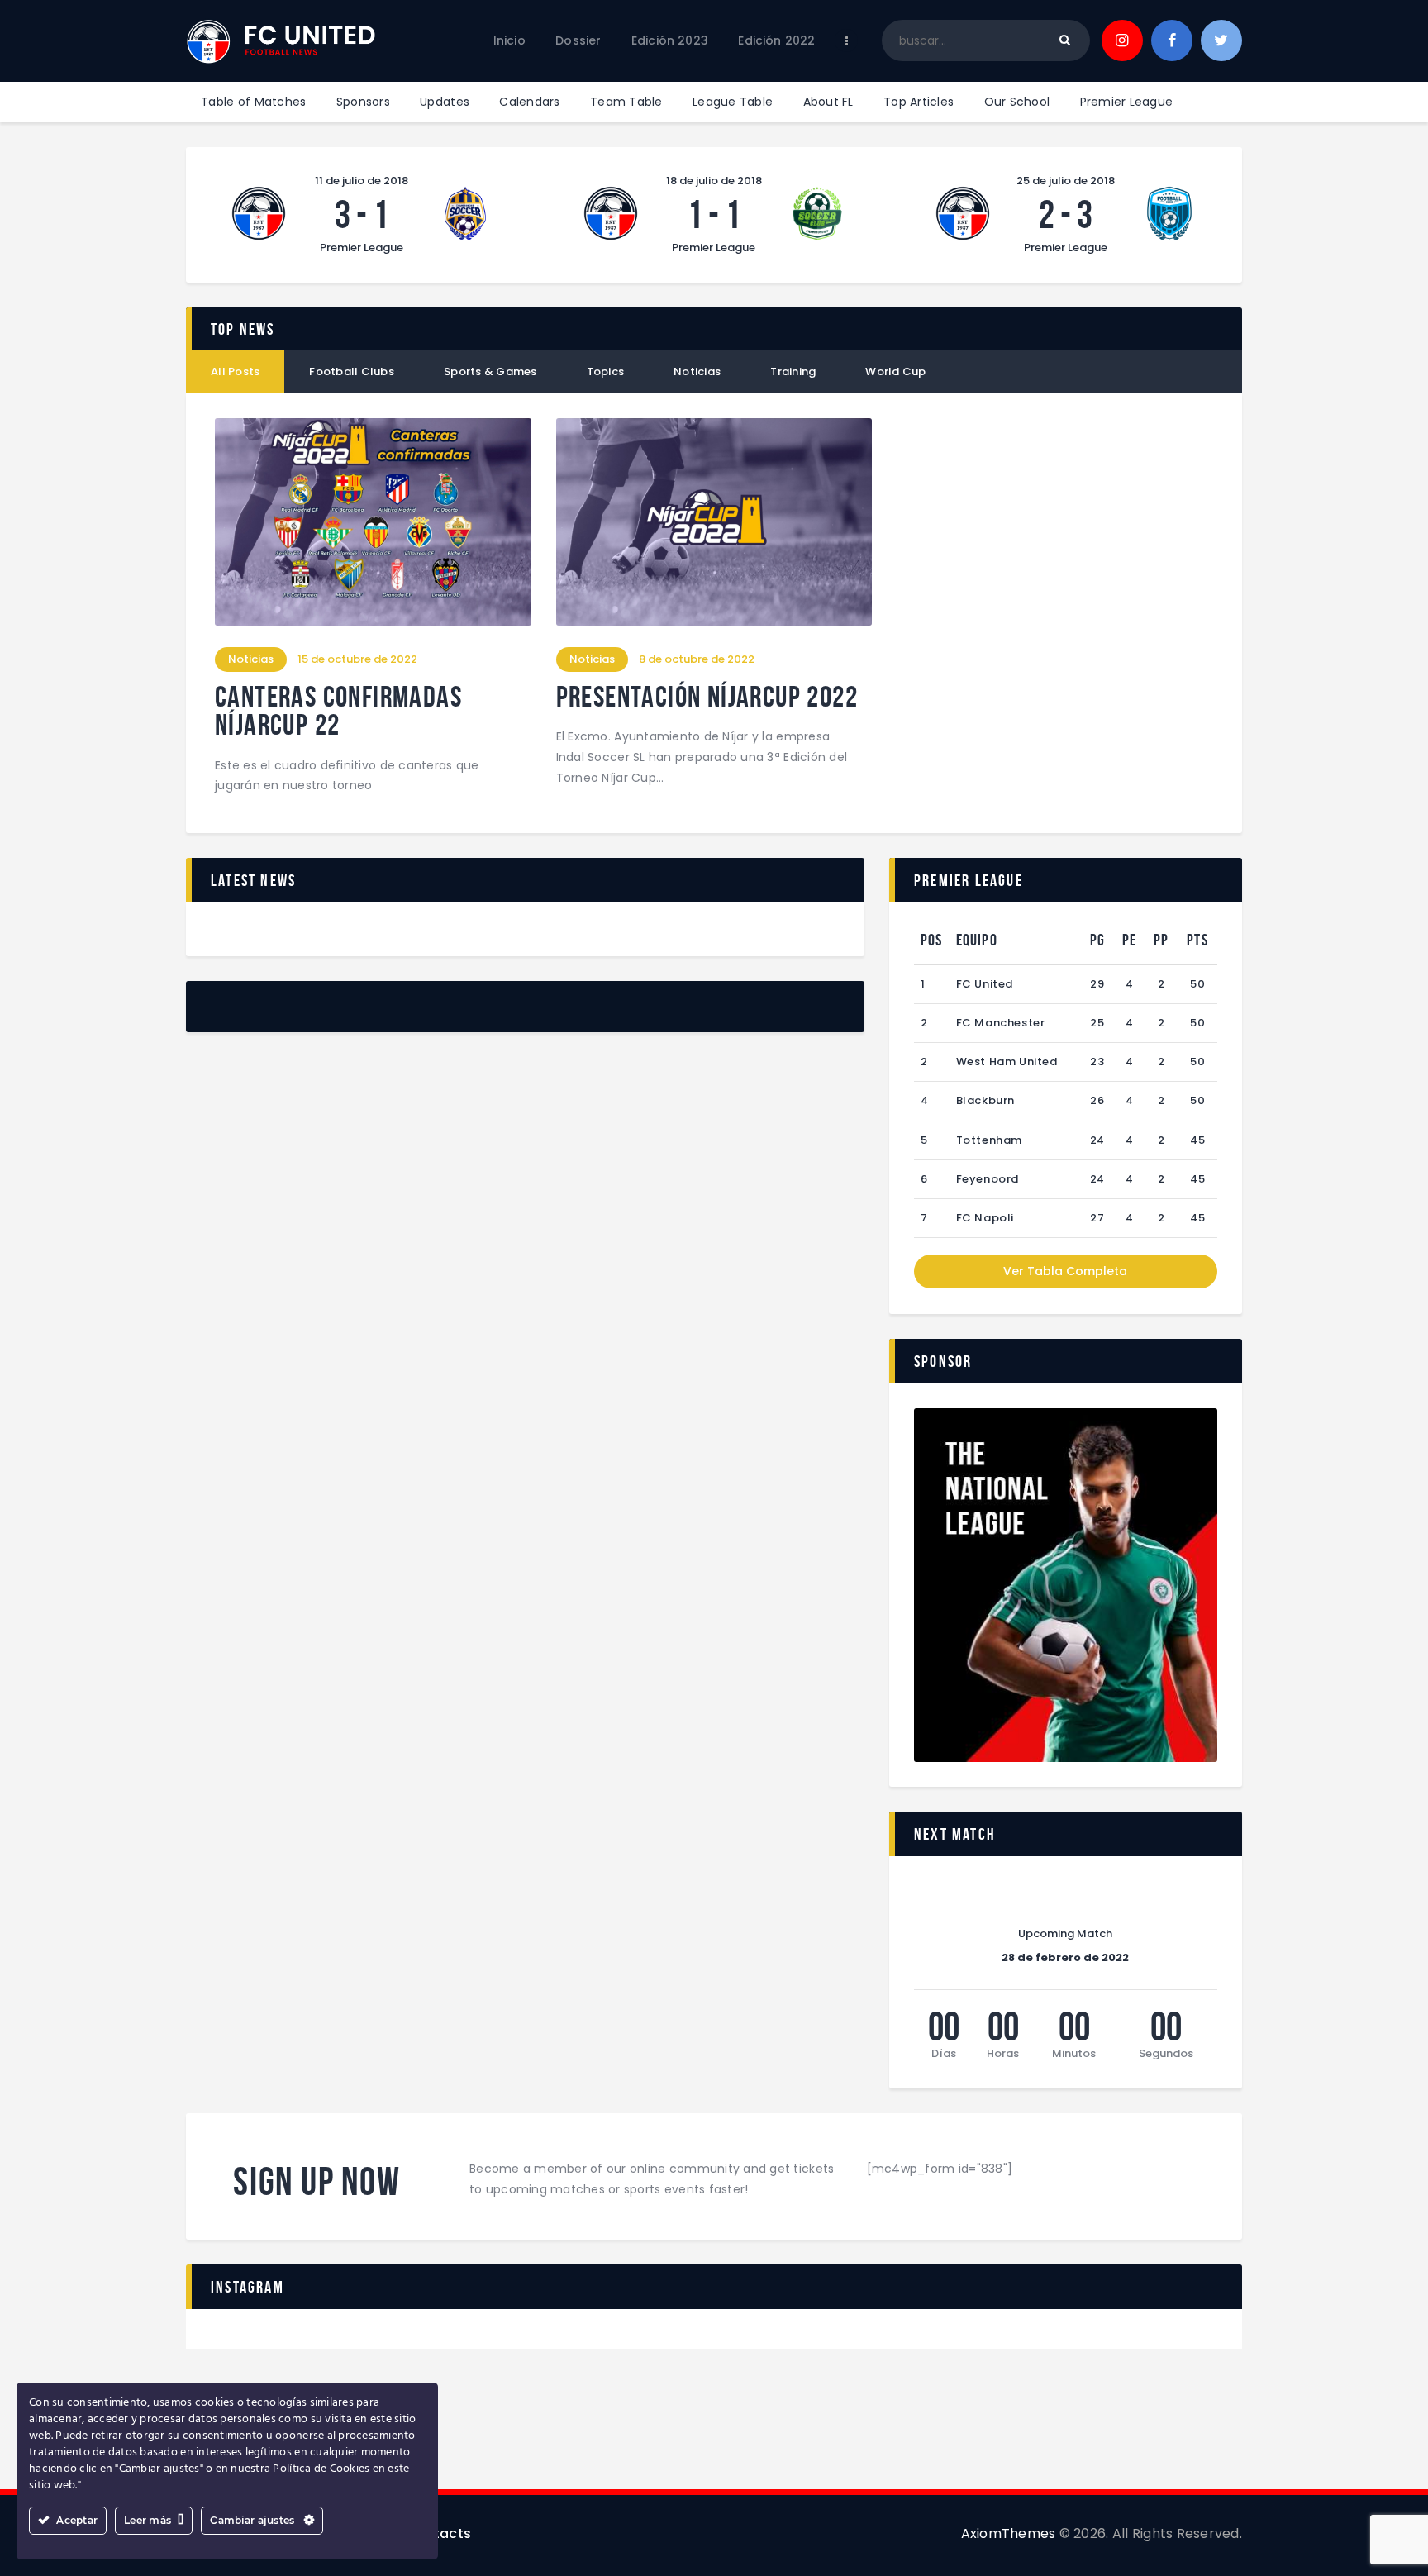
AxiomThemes (1009, 2533)
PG (1097, 940)
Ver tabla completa (1065, 1271)
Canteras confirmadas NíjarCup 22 (338, 711)
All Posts (235, 371)
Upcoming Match (1065, 1934)
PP (1161, 940)
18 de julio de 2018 (714, 181)
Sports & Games (490, 371)
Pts (1197, 940)
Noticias (697, 371)
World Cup (895, 371)
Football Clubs (352, 371)
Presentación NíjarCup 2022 (707, 697)
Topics (606, 371)
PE (1129, 940)
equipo (977, 940)
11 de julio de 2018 (362, 181)
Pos (932, 940)
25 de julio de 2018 (1066, 181)
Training (793, 371)
